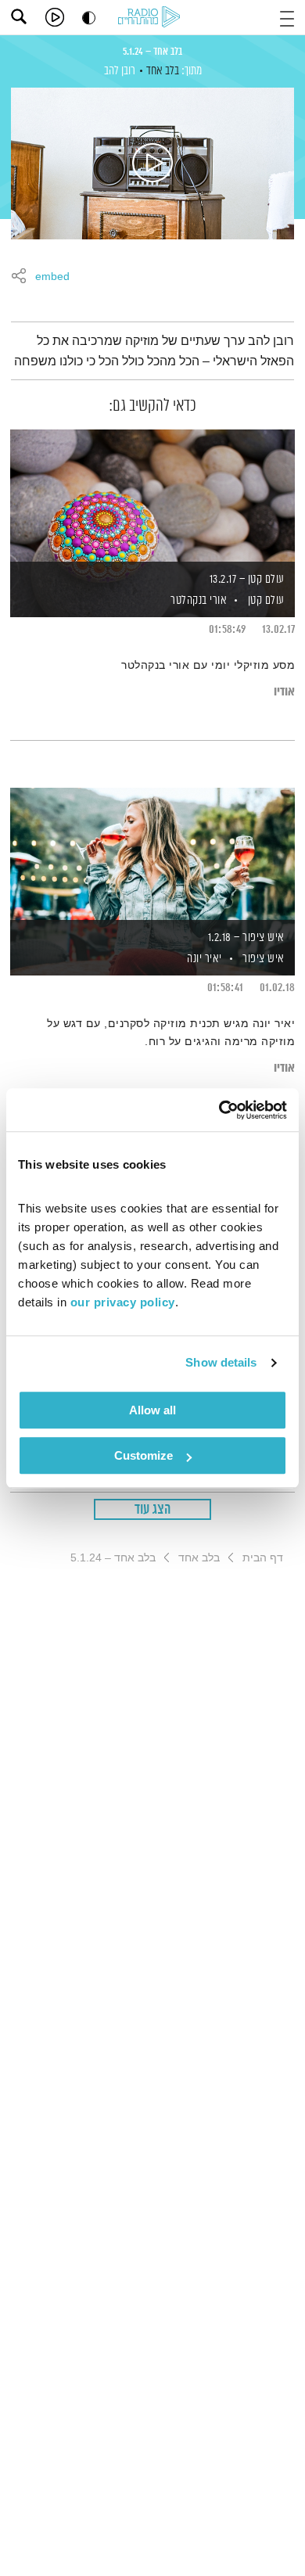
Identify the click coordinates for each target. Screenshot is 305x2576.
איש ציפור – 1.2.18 (246, 938)
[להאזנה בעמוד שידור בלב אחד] (152, 163)
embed (52, 277)
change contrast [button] (89, 18)
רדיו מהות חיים (152, 18)
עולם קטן (266, 600)
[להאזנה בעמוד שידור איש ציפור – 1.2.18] (152, 855)
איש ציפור (264, 959)
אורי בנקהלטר (198, 600)
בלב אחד (163, 71)
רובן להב (120, 71)
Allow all (152, 1410)
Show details (221, 1362)
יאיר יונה (203, 959)
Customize (144, 1455)
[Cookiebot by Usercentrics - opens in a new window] (219, 1110)
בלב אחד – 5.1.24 (152, 52)
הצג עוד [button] (153, 1510)
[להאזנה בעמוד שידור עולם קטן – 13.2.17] (152, 497)
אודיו (284, 692)
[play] (55, 17)
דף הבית (263, 1557)
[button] (287, 17)
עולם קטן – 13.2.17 (247, 579)
